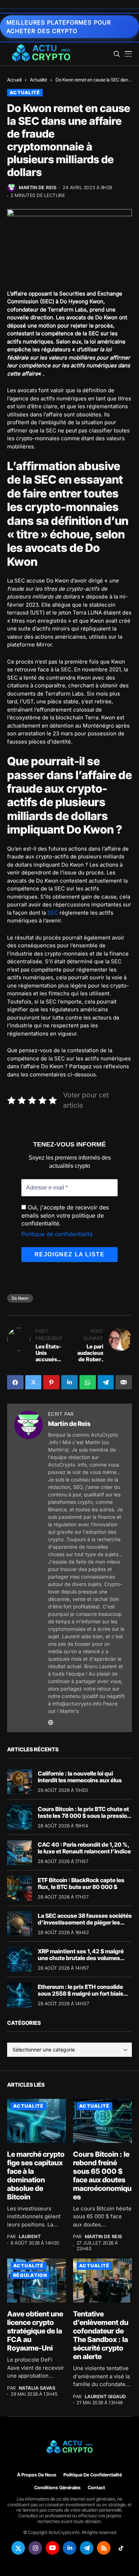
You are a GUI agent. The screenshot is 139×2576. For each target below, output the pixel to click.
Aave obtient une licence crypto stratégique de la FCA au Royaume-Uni (35, 2331)
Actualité (38, 80)
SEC (53, 913)
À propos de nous (37, 2475)
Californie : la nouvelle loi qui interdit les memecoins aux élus (80, 1777)
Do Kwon (20, 1298)
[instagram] (35, 2548)
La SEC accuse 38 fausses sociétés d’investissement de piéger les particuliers (85, 1922)
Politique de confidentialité (57, 1234)
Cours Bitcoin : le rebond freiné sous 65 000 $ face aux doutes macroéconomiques (102, 2176)
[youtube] (52, 2548)
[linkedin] (69, 2548)
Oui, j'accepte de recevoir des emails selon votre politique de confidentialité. (65, 1215)
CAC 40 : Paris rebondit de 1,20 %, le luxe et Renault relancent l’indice (84, 1848)
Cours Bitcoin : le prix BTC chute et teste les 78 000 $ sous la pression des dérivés (84, 1816)
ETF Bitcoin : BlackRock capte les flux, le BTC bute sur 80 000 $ (81, 1883)
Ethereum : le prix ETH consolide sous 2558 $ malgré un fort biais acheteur (81, 1994)
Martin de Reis (38, 188)
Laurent (30, 2237)
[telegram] (87, 2548)
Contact (96, 2487)
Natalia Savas (37, 2388)
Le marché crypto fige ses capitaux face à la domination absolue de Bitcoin (36, 2176)
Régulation (30, 2275)
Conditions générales (57, 2487)
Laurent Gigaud (105, 2397)
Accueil (14, 80)
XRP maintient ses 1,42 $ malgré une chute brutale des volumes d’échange (81, 1958)
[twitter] (18, 2548)
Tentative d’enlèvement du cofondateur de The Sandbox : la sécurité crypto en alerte (101, 2335)
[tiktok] (121, 2548)
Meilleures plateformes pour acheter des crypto (59, 27)
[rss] (104, 2548)
